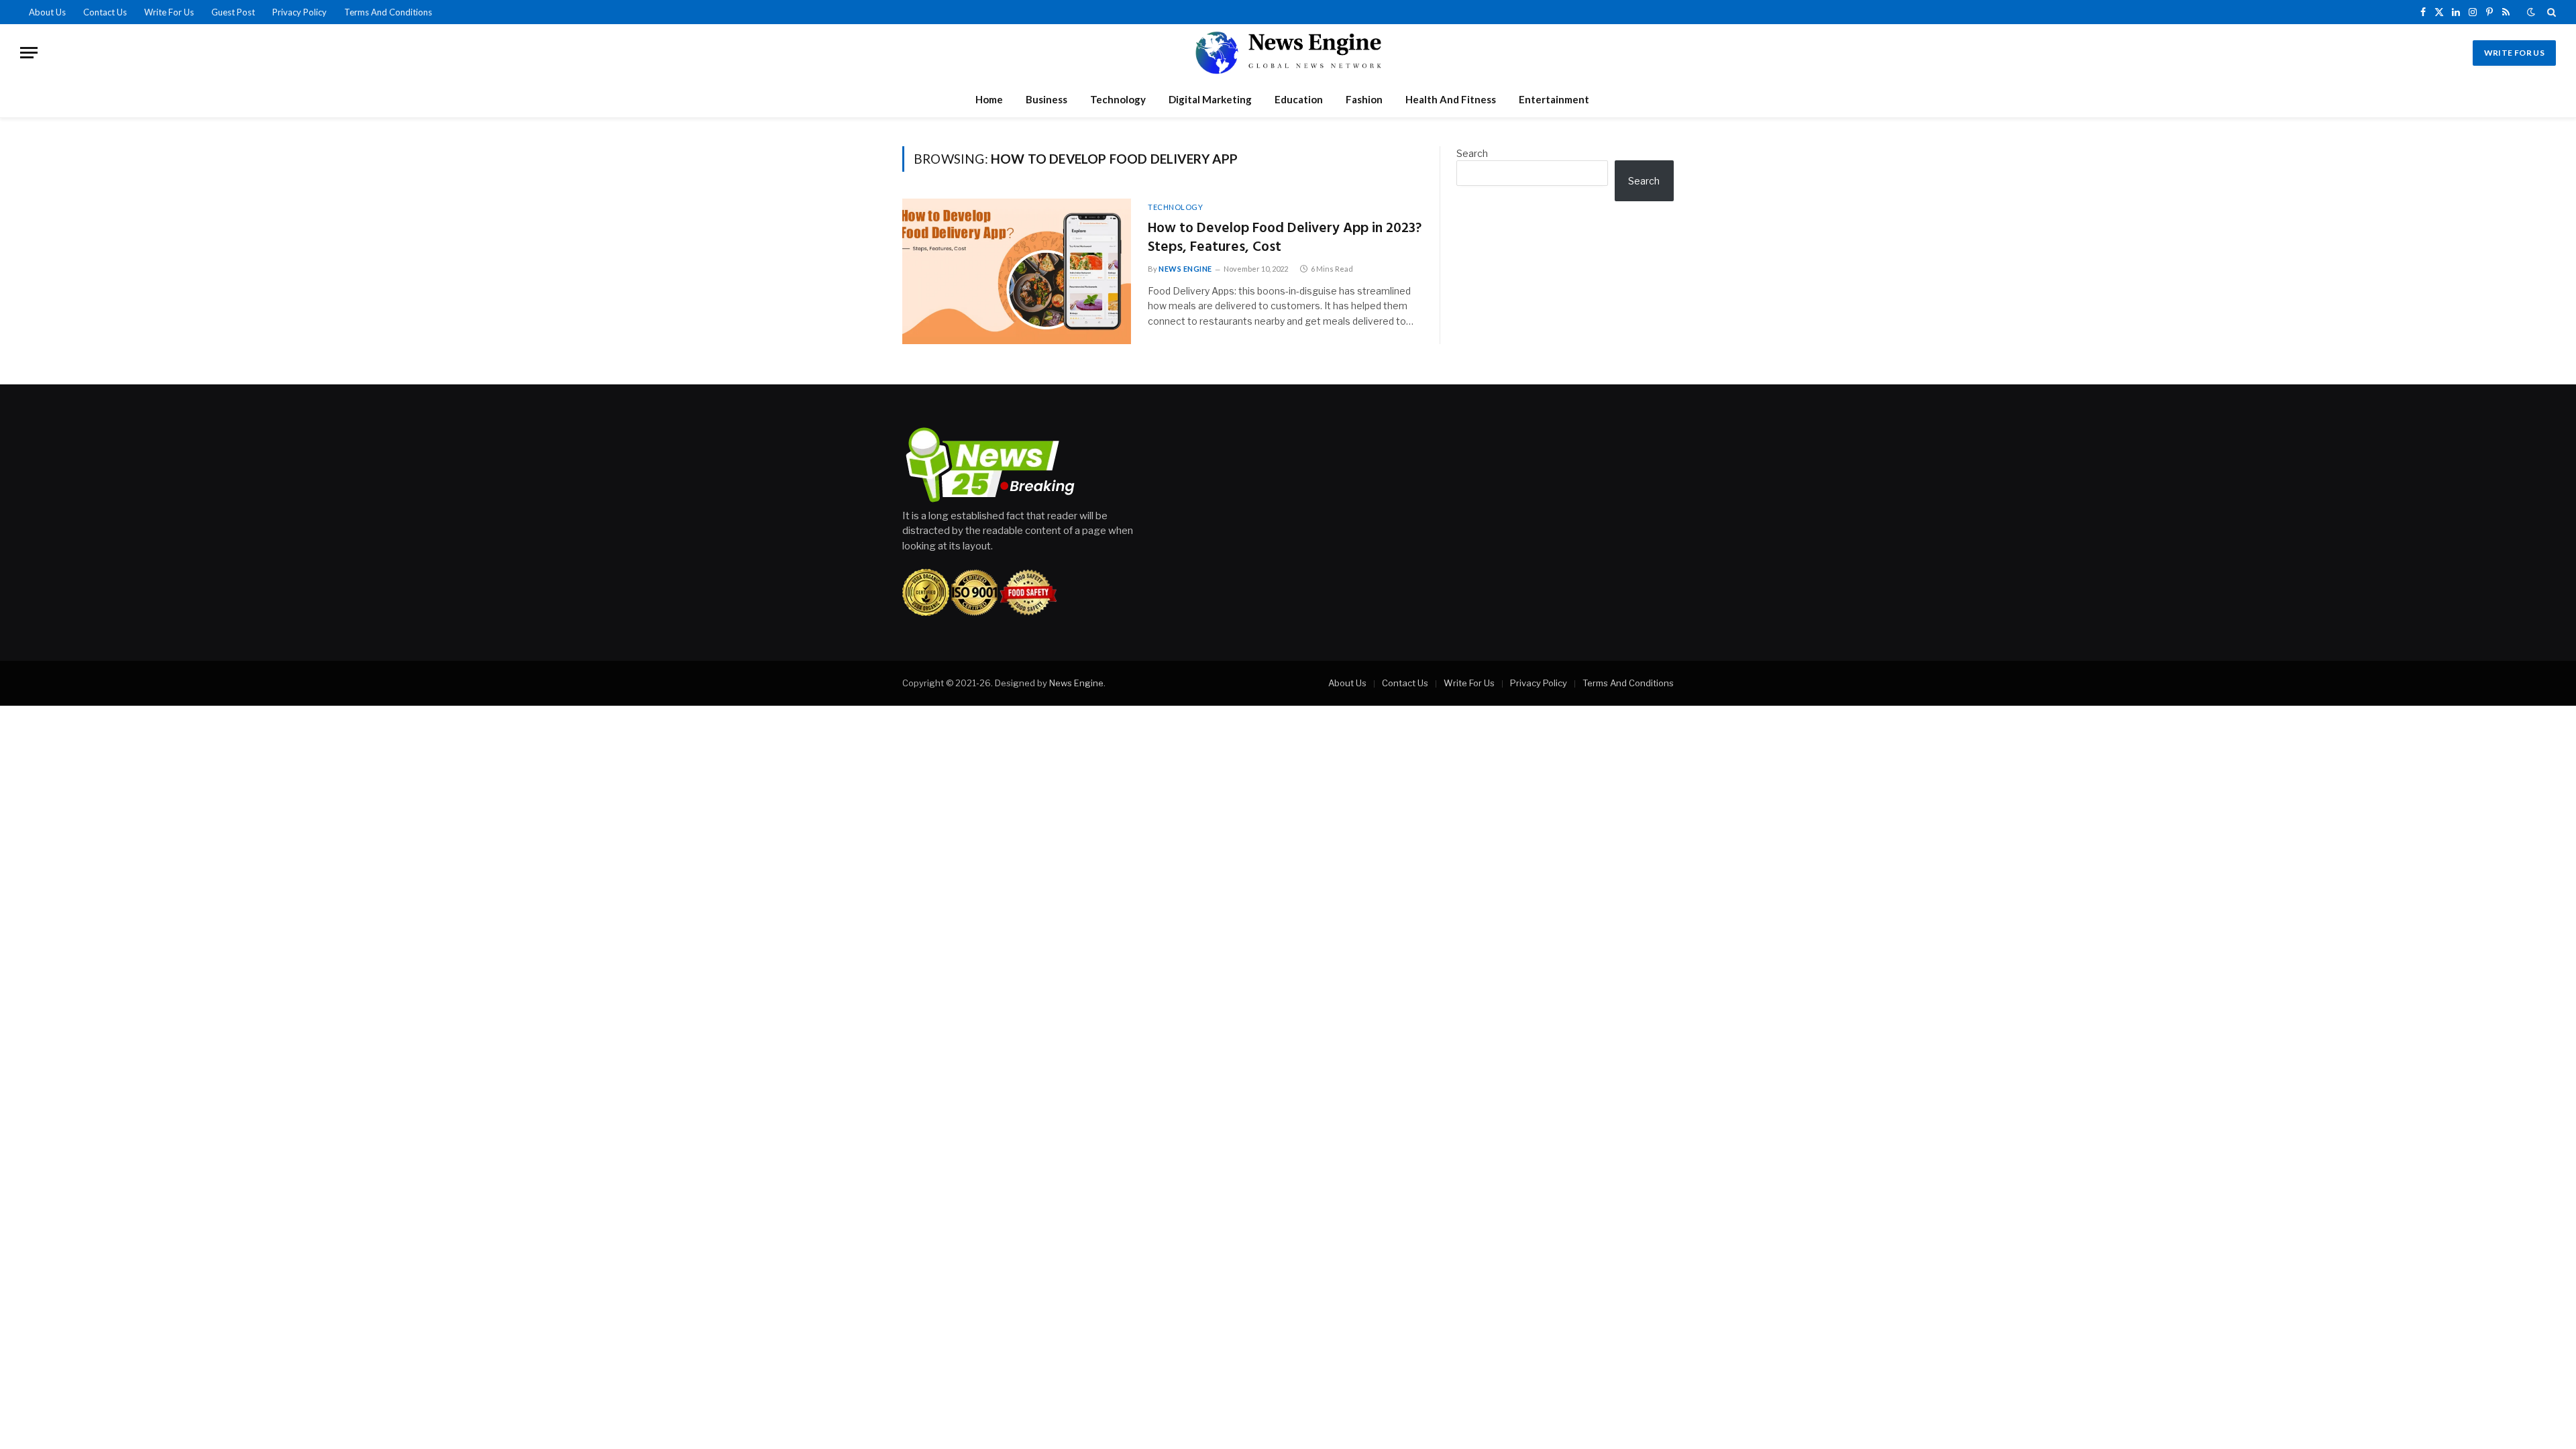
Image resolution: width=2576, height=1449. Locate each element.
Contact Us (105, 12)
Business (1046, 99)
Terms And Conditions (388, 12)
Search (1472, 153)
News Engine (1185, 269)
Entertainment (1554, 99)
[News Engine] (1288, 53)
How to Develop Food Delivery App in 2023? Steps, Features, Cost (1285, 238)
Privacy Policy (300, 12)
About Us (47, 12)
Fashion (1364, 99)
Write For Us (169, 12)
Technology (1118, 99)
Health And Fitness (1451, 99)
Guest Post (233, 12)
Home (989, 99)
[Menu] (29, 53)
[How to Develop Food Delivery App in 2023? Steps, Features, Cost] (1017, 271)
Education (1299, 99)
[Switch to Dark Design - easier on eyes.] (2531, 12)
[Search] (2550, 12)
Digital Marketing (1210, 99)
